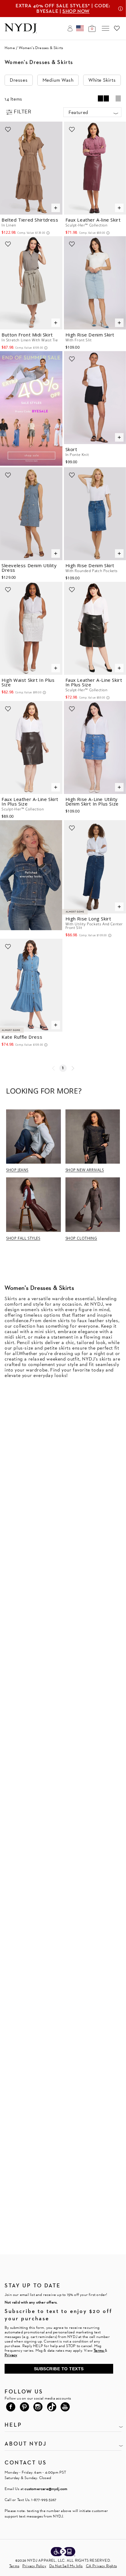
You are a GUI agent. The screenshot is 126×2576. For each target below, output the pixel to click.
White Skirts (102, 80)
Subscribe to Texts (59, 2369)
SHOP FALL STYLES (23, 1238)
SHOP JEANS (17, 1170)
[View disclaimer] (120, 9)
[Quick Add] (56, 208)
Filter (23, 111)
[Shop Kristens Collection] (31, 864)
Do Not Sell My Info (66, 2566)
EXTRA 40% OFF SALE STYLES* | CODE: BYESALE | (63, 8)
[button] (92, 112)
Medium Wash (58, 80)
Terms (14, 2566)
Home (10, 48)
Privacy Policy (34, 2566)
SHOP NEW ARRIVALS (85, 1170)
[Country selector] (80, 28)
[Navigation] (106, 28)
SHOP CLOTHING (81, 1238)
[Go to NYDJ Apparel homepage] (21, 32)
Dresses (19, 80)
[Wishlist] (117, 28)
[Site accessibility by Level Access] (63, 2552)
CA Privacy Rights (101, 2566)
